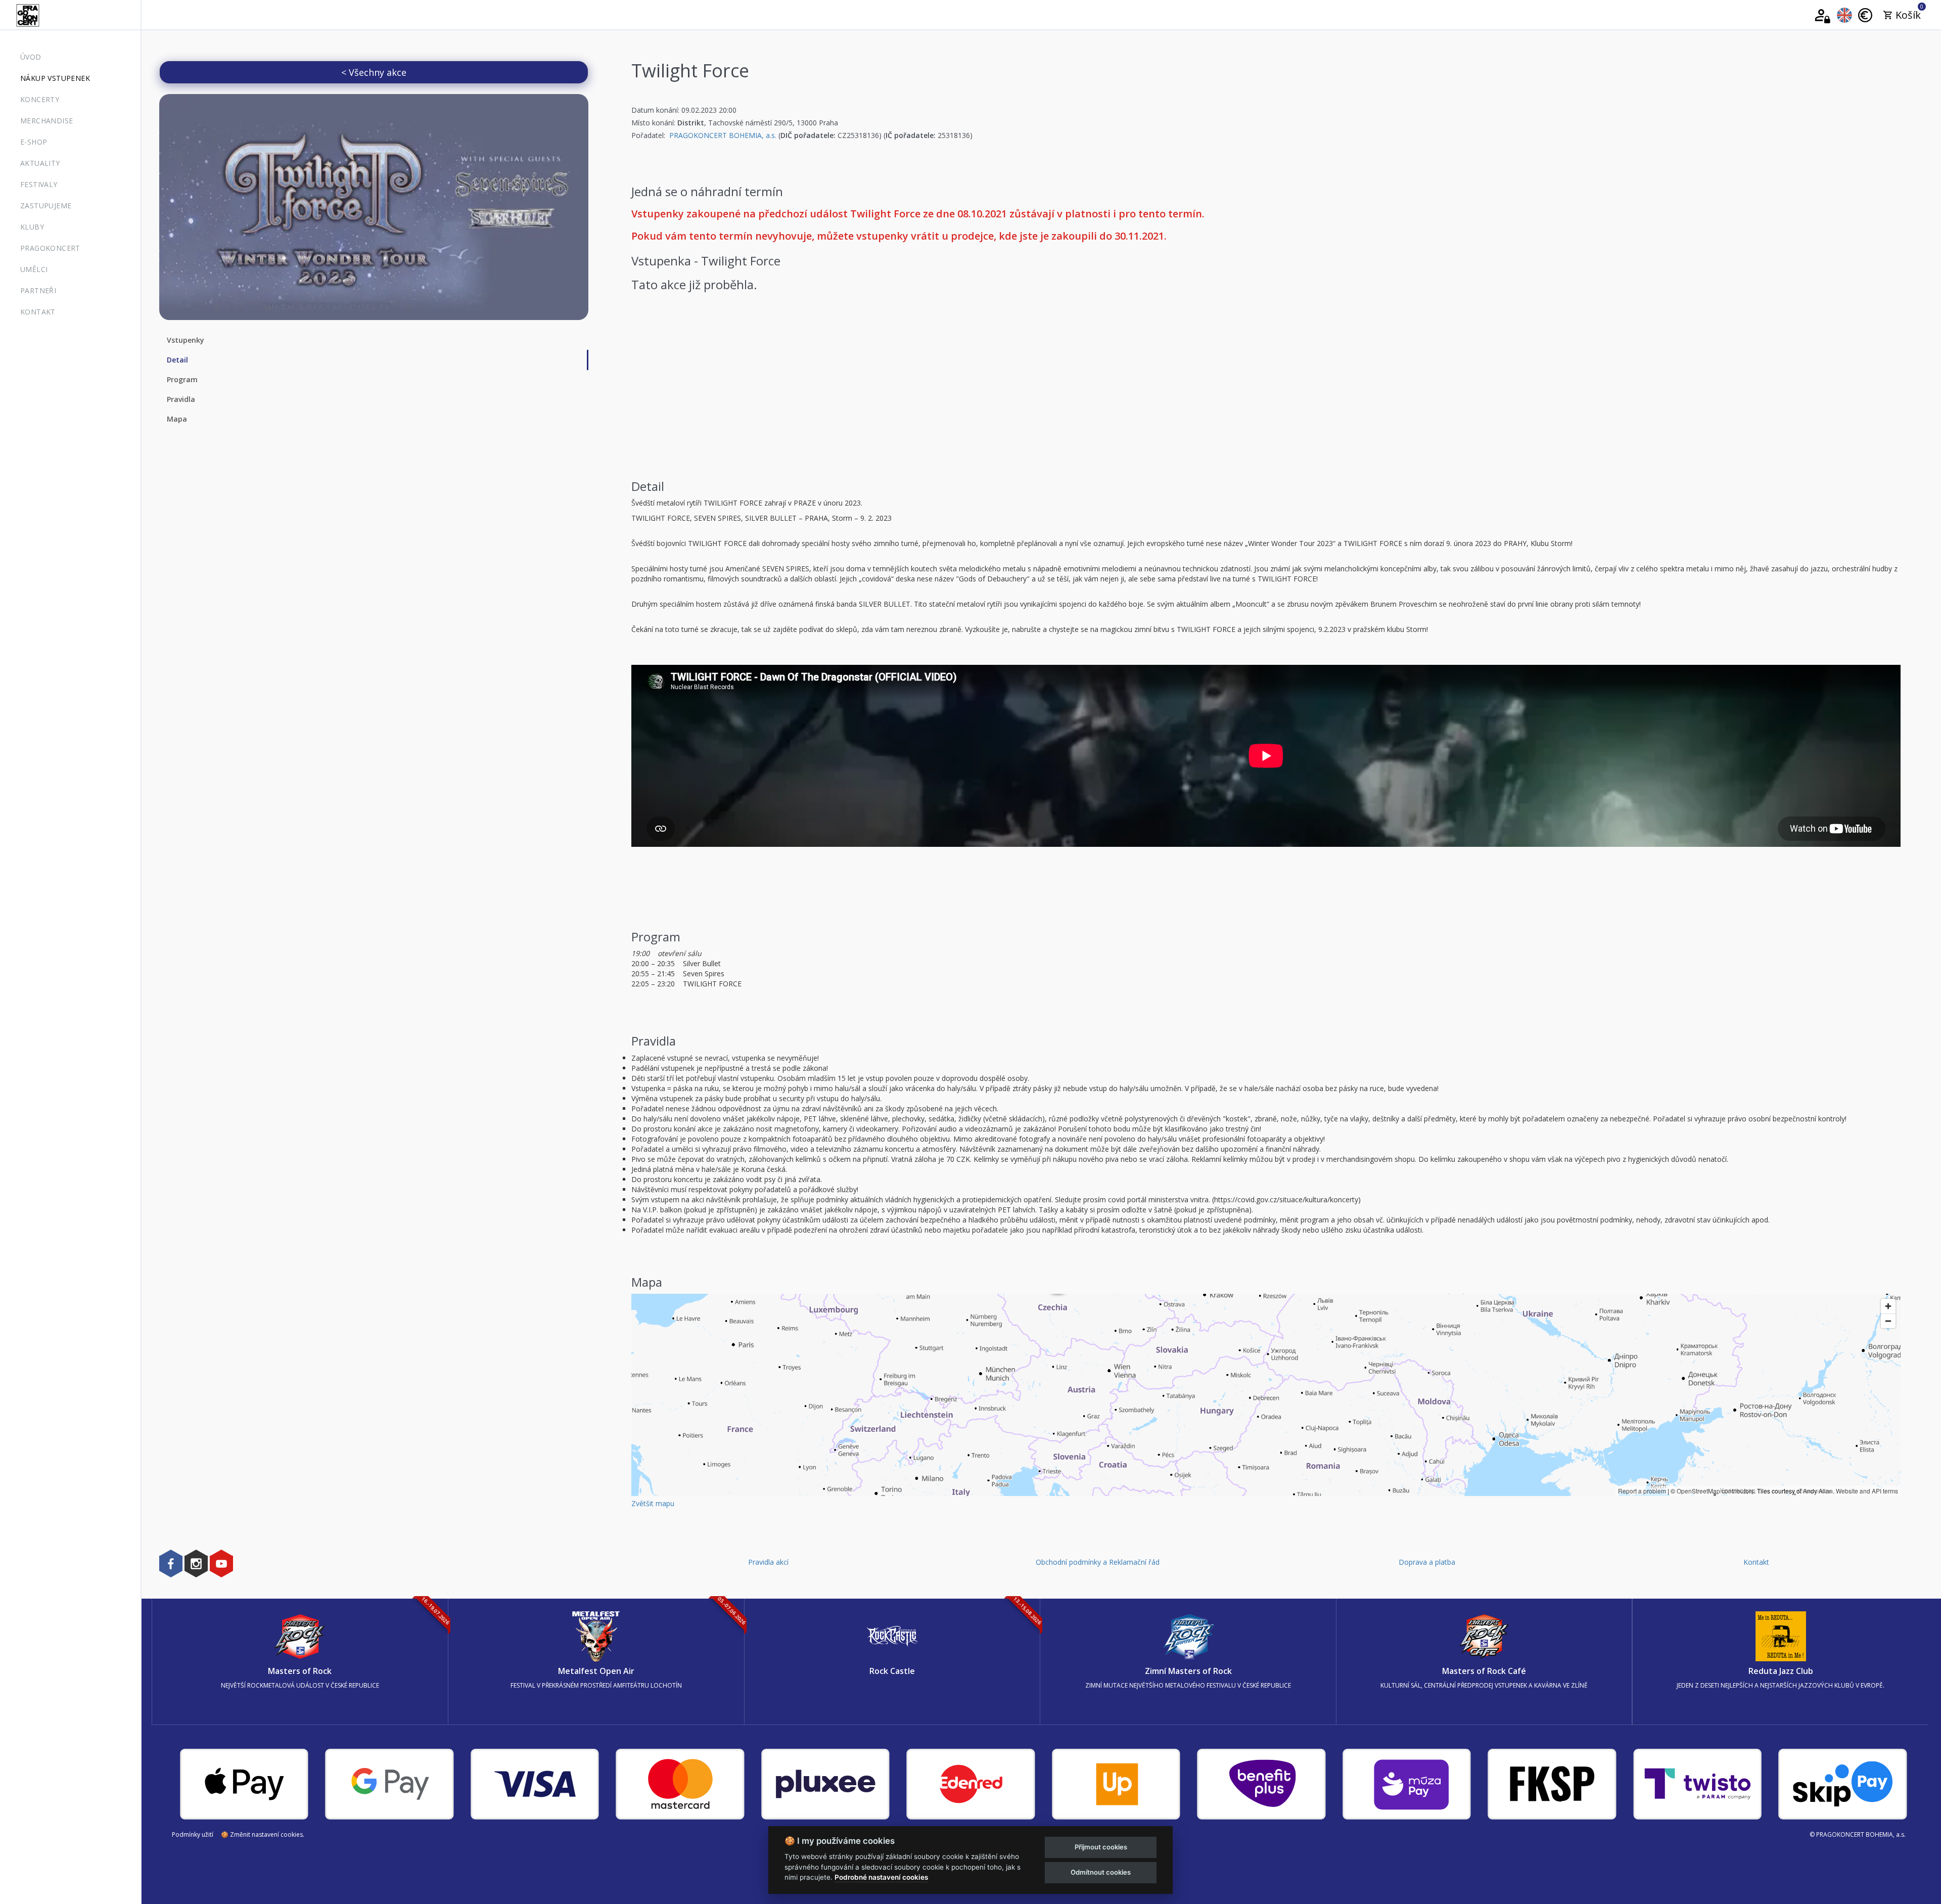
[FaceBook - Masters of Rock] (171, 1563)
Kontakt (38, 312)
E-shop (34, 142)
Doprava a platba (1427, 1562)
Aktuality (40, 163)
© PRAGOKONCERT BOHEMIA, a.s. (1858, 1834)
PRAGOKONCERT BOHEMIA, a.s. (723, 135)
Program (182, 379)
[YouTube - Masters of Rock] (221, 1563)
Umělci (34, 269)
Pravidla (181, 399)
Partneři (38, 290)
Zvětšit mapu (653, 1503)
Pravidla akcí (768, 1562)
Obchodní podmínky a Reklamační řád (1098, 1562)
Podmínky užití (193, 1834)
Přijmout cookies (1101, 1847)
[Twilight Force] (374, 207)
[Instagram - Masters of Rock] (196, 1563)
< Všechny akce (374, 72)
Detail (177, 360)
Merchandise (47, 121)
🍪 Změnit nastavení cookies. (263, 1834)
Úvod (31, 57)
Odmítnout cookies (1101, 1872)
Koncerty (40, 99)
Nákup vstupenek (55, 78)
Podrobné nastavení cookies (881, 1877)
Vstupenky (186, 340)
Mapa (177, 419)
